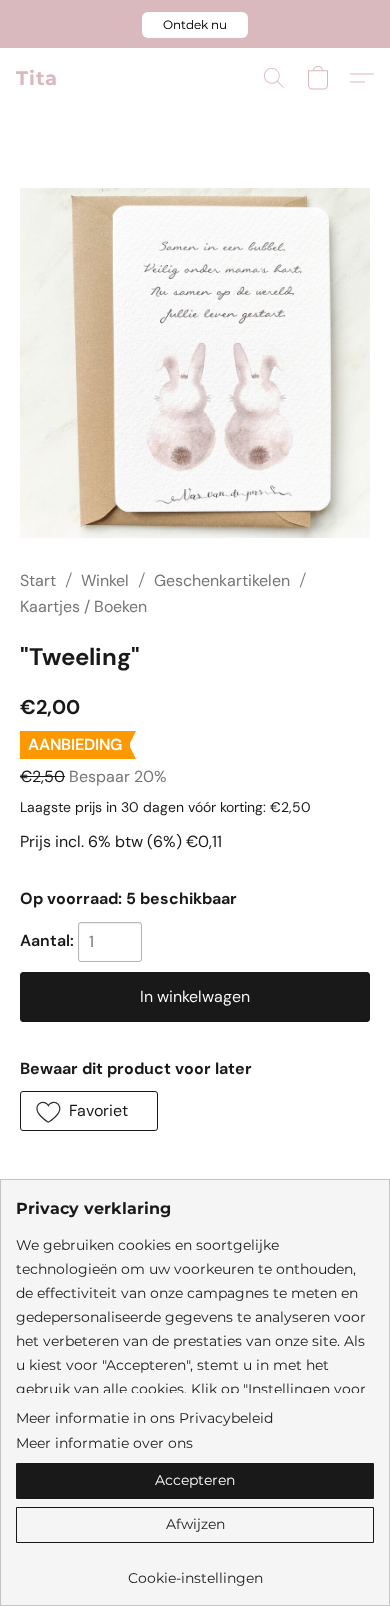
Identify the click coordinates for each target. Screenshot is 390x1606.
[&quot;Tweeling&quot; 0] (195, 363)
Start (38, 580)
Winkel (105, 580)
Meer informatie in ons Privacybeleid (144, 1418)
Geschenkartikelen (222, 580)
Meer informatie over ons (104, 1443)
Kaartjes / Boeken (83, 606)
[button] (195, 25)
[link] (195, 1570)
